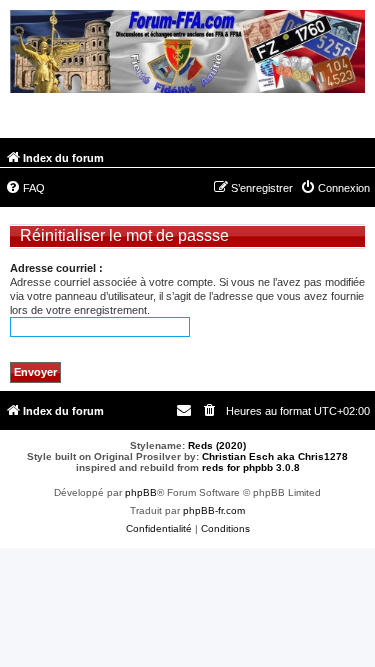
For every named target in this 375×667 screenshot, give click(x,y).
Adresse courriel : (56, 268)
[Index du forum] (187, 54)
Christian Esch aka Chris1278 (275, 456)
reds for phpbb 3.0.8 (251, 467)
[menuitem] (25, 188)
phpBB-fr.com (214, 510)
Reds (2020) (217, 445)
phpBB (141, 492)
